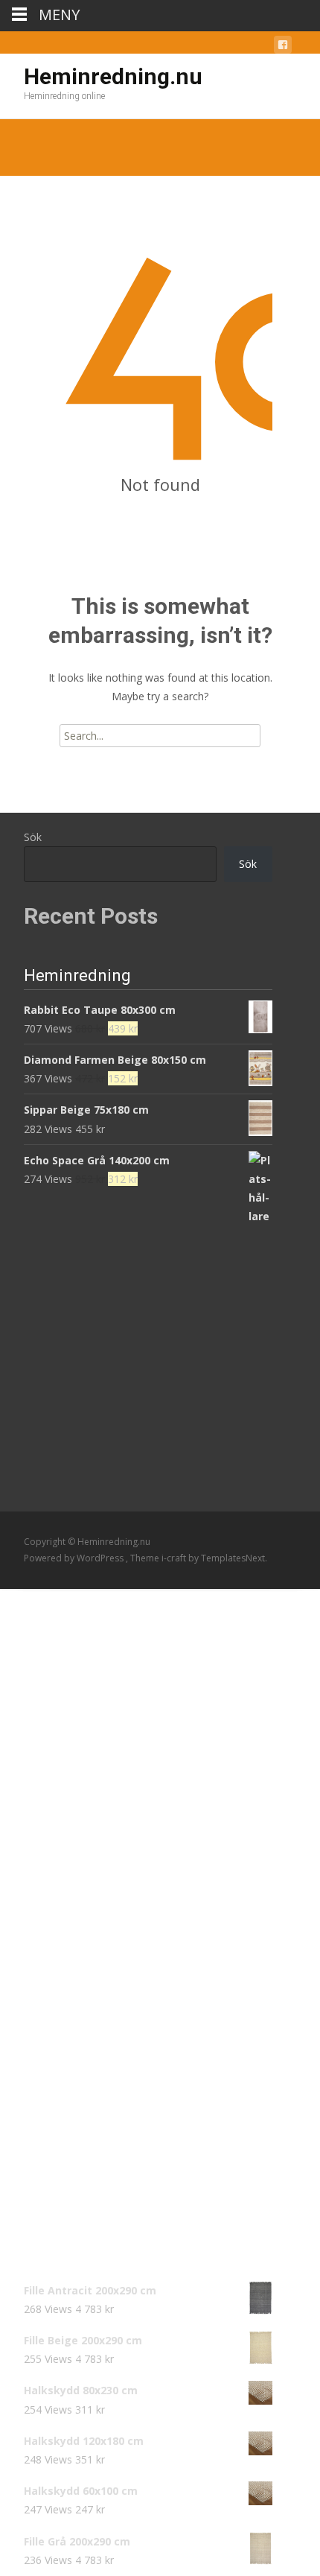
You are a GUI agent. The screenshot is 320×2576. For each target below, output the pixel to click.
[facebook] (283, 47)
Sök (33, 837)
